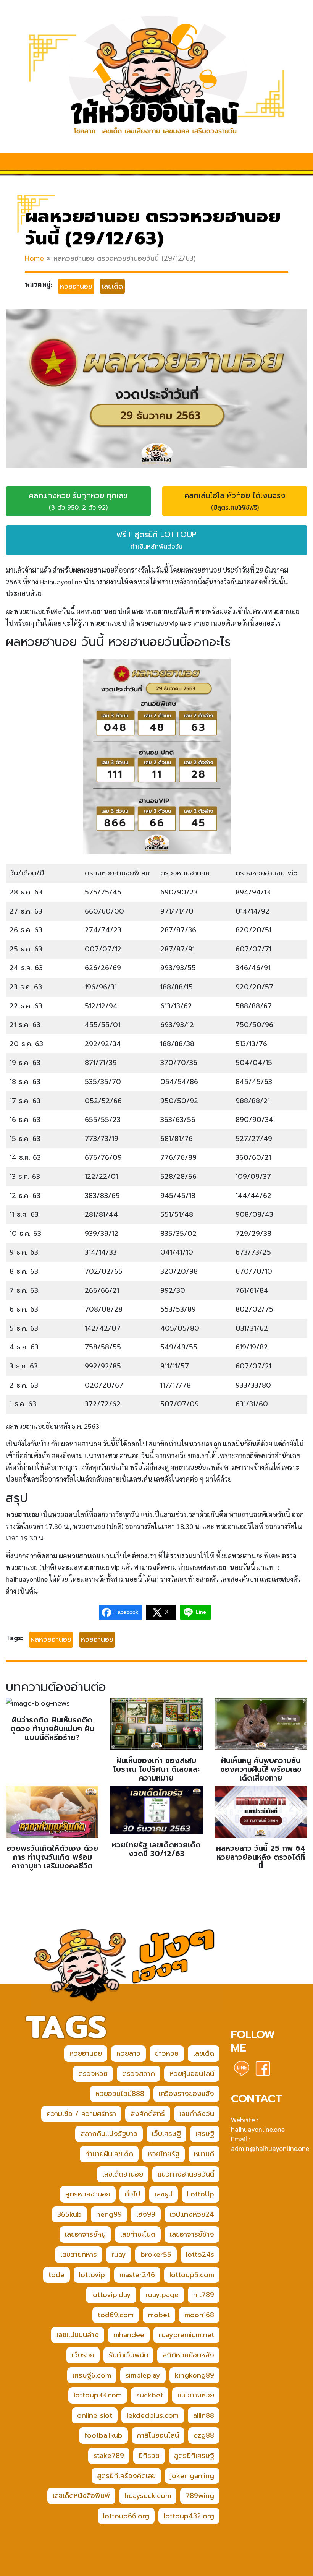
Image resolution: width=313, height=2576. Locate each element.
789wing (200, 2496)
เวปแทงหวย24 (192, 2214)
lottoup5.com (192, 2275)
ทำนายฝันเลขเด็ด (109, 2154)
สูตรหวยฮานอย (88, 2194)
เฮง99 (146, 2214)
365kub (69, 2214)
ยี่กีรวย (149, 2456)
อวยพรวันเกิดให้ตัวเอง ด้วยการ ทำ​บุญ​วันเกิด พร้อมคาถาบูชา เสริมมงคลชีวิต (52, 1857)
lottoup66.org (126, 2516)
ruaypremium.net (186, 2335)
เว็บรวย (83, 2355)
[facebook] (263, 2068)
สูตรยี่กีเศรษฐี (194, 2456)
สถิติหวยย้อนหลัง (188, 2355)
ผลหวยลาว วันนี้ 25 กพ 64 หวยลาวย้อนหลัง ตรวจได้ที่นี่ (261, 1857)
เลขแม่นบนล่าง (78, 2335)
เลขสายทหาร (79, 2255)
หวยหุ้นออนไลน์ (192, 2074)
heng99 (109, 2214)
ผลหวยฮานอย (51, 1639)
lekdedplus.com (153, 2415)
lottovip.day (111, 2295)
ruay (119, 2255)
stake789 (109, 2456)
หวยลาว (128, 2053)
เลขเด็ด (112, 286)
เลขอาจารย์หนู (85, 2234)
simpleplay (143, 2375)
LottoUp (201, 2194)
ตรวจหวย (93, 2074)
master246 (137, 2275)
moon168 (199, 2315)
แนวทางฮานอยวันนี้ (186, 2174)
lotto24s (200, 2255)
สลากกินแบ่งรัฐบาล (109, 2134)
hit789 (204, 2295)
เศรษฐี (205, 2134)
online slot (95, 2415)
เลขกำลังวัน (197, 2114)
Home (34, 258)
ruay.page (162, 2295)
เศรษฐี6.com (92, 2375)
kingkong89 (194, 2375)
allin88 (204, 2415)
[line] (242, 2068)
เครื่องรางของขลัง (186, 2094)
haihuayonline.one (258, 2129)
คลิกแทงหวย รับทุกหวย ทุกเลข (78, 501)
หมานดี (204, 2154)
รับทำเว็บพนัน (128, 2355)
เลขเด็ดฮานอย (123, 2174)
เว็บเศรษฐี (166, 2134)
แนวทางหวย (196, 2395)
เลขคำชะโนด (138, 2234)
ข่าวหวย (167, 2053)
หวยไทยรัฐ (164, 2154)
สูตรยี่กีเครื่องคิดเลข (126, 2476)
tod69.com (116, 2315)
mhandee (129, 2335)
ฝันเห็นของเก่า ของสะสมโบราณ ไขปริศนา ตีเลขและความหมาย (156, 1769)
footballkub (103, 2435)
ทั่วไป (132, 2194)
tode (56, 2275)
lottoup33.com (98, 2395)
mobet (159, 2315)
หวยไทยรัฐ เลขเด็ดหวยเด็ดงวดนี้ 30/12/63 (156, 1849)
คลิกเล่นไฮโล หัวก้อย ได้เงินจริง (235, 501)
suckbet (150, 2395)
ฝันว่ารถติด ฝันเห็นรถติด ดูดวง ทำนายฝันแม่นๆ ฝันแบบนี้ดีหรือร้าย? (52, 1729)
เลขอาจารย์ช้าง (192, 2234)
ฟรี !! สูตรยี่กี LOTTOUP (156, 540)
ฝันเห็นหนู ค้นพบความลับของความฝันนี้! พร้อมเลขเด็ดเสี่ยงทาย (261, 1769)
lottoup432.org (189, 2516)
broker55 (156, 2255)
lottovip (92, 2275)
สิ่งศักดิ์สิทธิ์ (148, 2114)
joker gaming (192, 2476)
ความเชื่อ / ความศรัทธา (81, 2114)
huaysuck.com (148, 2496)
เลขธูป (164, 2194)
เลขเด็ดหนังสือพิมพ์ (81, 2496)
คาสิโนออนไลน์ (158, 2435)
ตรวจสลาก (139, 2074)
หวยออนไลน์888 (120, 2094)
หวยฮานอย (76, 286)
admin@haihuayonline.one (270, 2148)
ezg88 (204, 2435)
